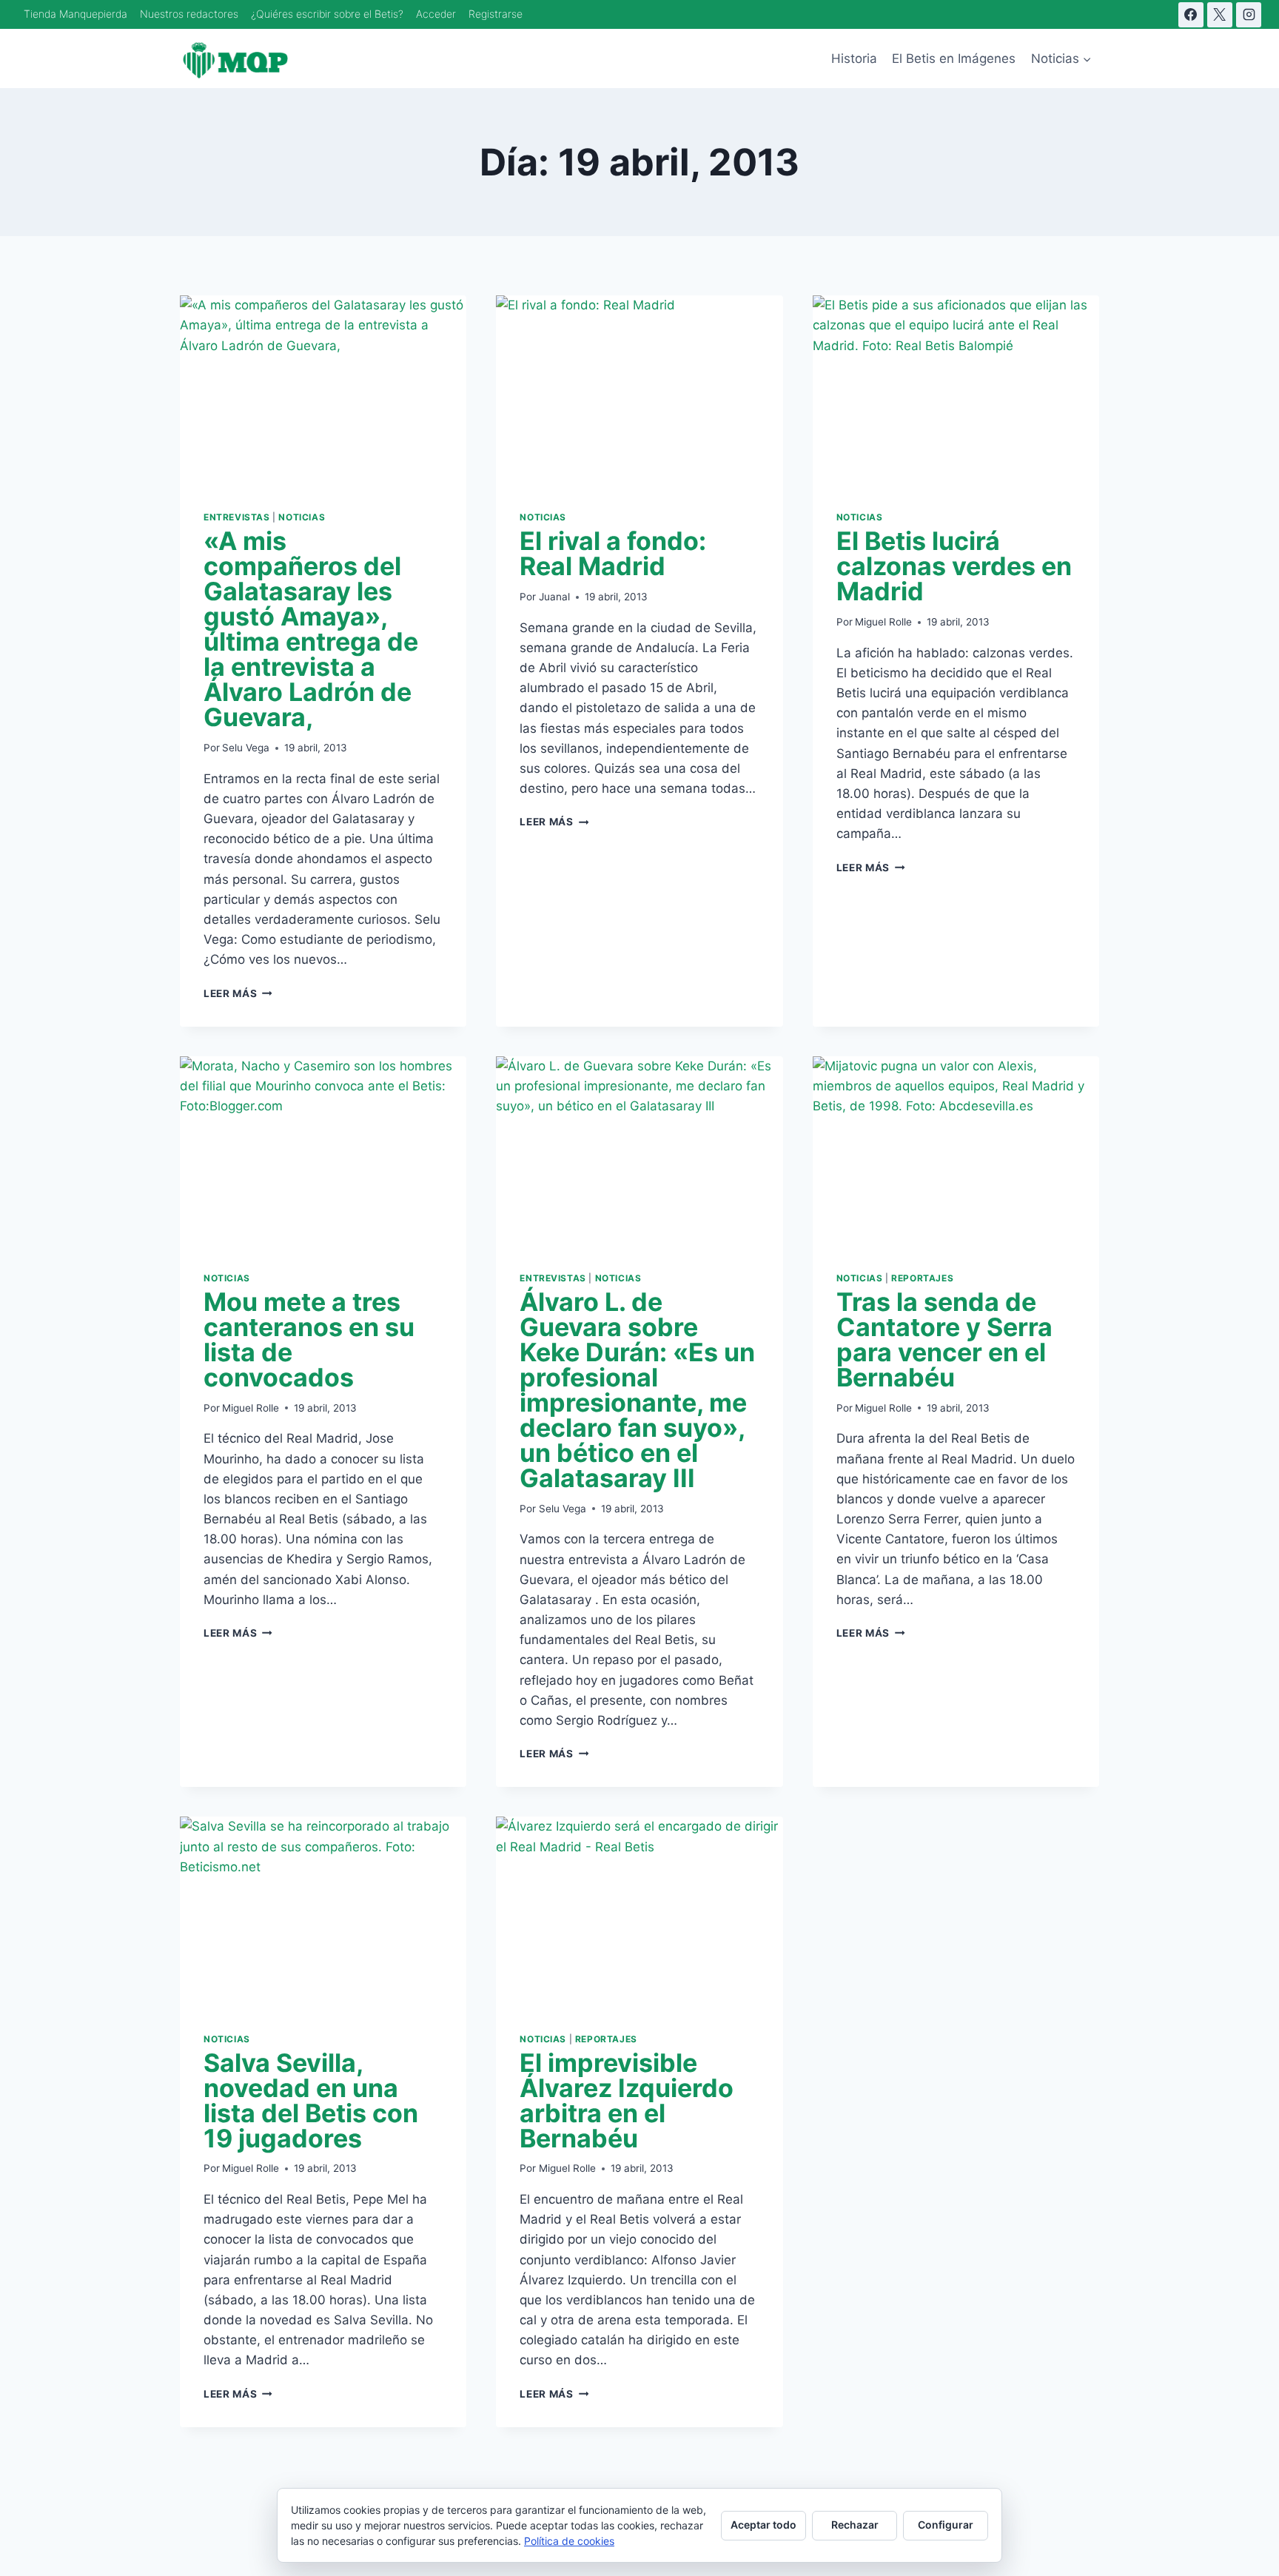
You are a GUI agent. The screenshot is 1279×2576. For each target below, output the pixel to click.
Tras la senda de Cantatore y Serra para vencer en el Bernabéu (944, 1339)
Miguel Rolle (883, 622)
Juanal (554, 597)
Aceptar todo (763, 2525)
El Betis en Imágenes (954, 58)
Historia (854, 58)
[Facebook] (1191, 15)
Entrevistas (237, 517)
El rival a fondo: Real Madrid (613, 553)
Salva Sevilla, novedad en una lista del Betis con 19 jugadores (311, 2100)
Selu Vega (246, 748)
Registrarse (496, 14)
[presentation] (323, 391)
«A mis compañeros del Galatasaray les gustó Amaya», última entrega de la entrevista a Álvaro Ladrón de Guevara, (311, 629)
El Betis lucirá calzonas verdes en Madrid (954, 566)
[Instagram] (1249, 15)
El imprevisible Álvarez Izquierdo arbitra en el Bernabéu (627, 2100)
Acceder (436, 14)
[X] (1220, 15)
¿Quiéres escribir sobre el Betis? (327, 14)
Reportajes (922, 1278)
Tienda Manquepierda (75, 14)
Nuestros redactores (189, 14)
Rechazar (855, 2525)
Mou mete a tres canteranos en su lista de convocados (309, 1339)
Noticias (302, 517)
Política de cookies (569, 2541)
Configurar (946, 2525)
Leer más (238, 993)
